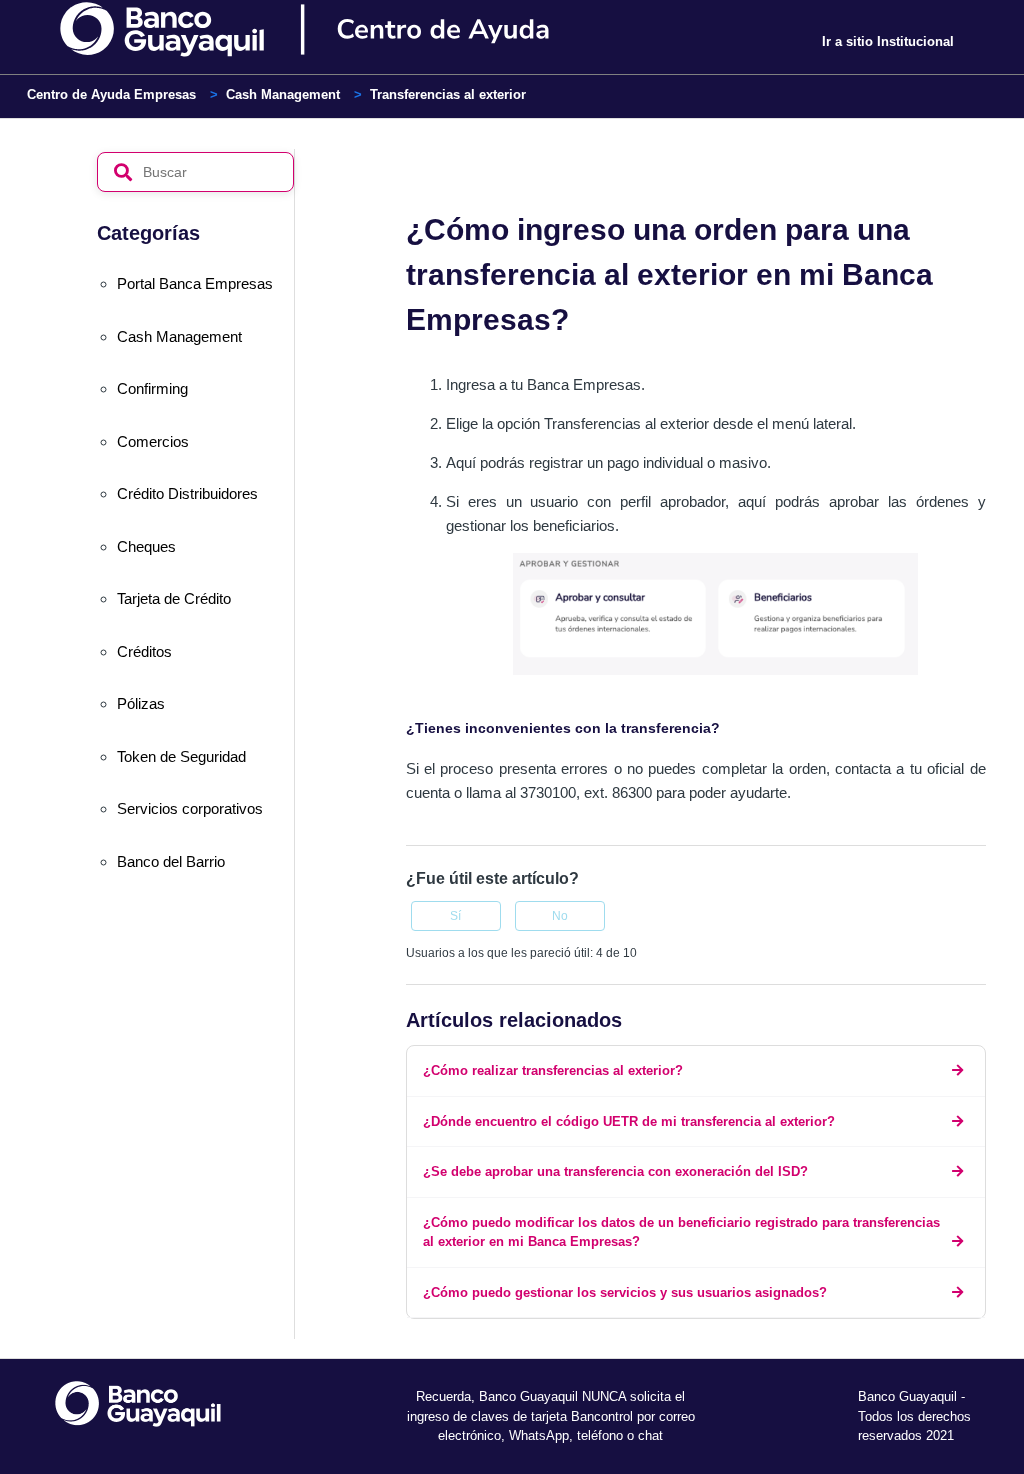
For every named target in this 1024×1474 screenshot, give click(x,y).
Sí (455, 916)
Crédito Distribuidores (187, 493)
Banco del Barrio (171, 861)
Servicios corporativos (190, 808)
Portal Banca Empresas (195, 283)
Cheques (146, 546)
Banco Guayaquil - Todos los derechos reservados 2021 (914, 1416)
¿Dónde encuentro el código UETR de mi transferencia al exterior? (629, 1121)
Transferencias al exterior (448, 94)
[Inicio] (339, 30)
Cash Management (283, 94)
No (560, 916)
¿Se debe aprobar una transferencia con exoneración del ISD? (615, 1171)
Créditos (144, 651)
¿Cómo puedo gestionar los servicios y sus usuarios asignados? (625, 1292)
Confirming (152, 388)
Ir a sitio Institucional (888, 41)
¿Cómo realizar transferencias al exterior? (553, 1070)
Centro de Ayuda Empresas (111, 94)
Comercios (153, 441)
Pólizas (141, 703)
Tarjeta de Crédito (174, 598)
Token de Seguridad (181, 756)
